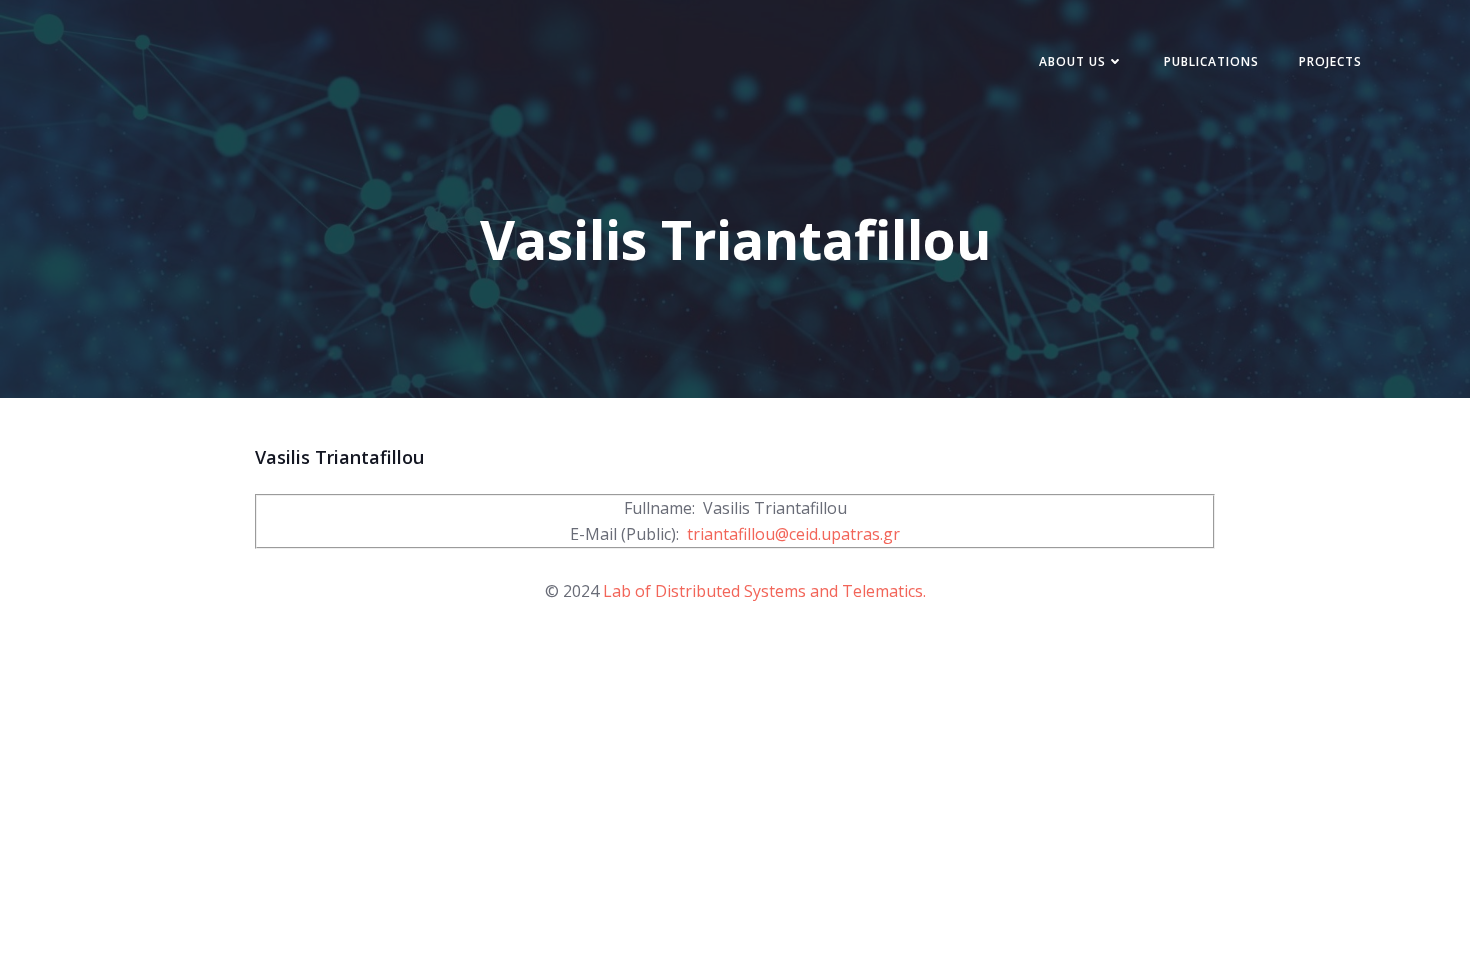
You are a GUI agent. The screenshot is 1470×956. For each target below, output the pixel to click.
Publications (1211, 61)
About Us (1072, 61)
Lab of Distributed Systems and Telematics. (764, 591)
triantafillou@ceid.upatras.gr (793, 534)
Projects (1330, 61)
